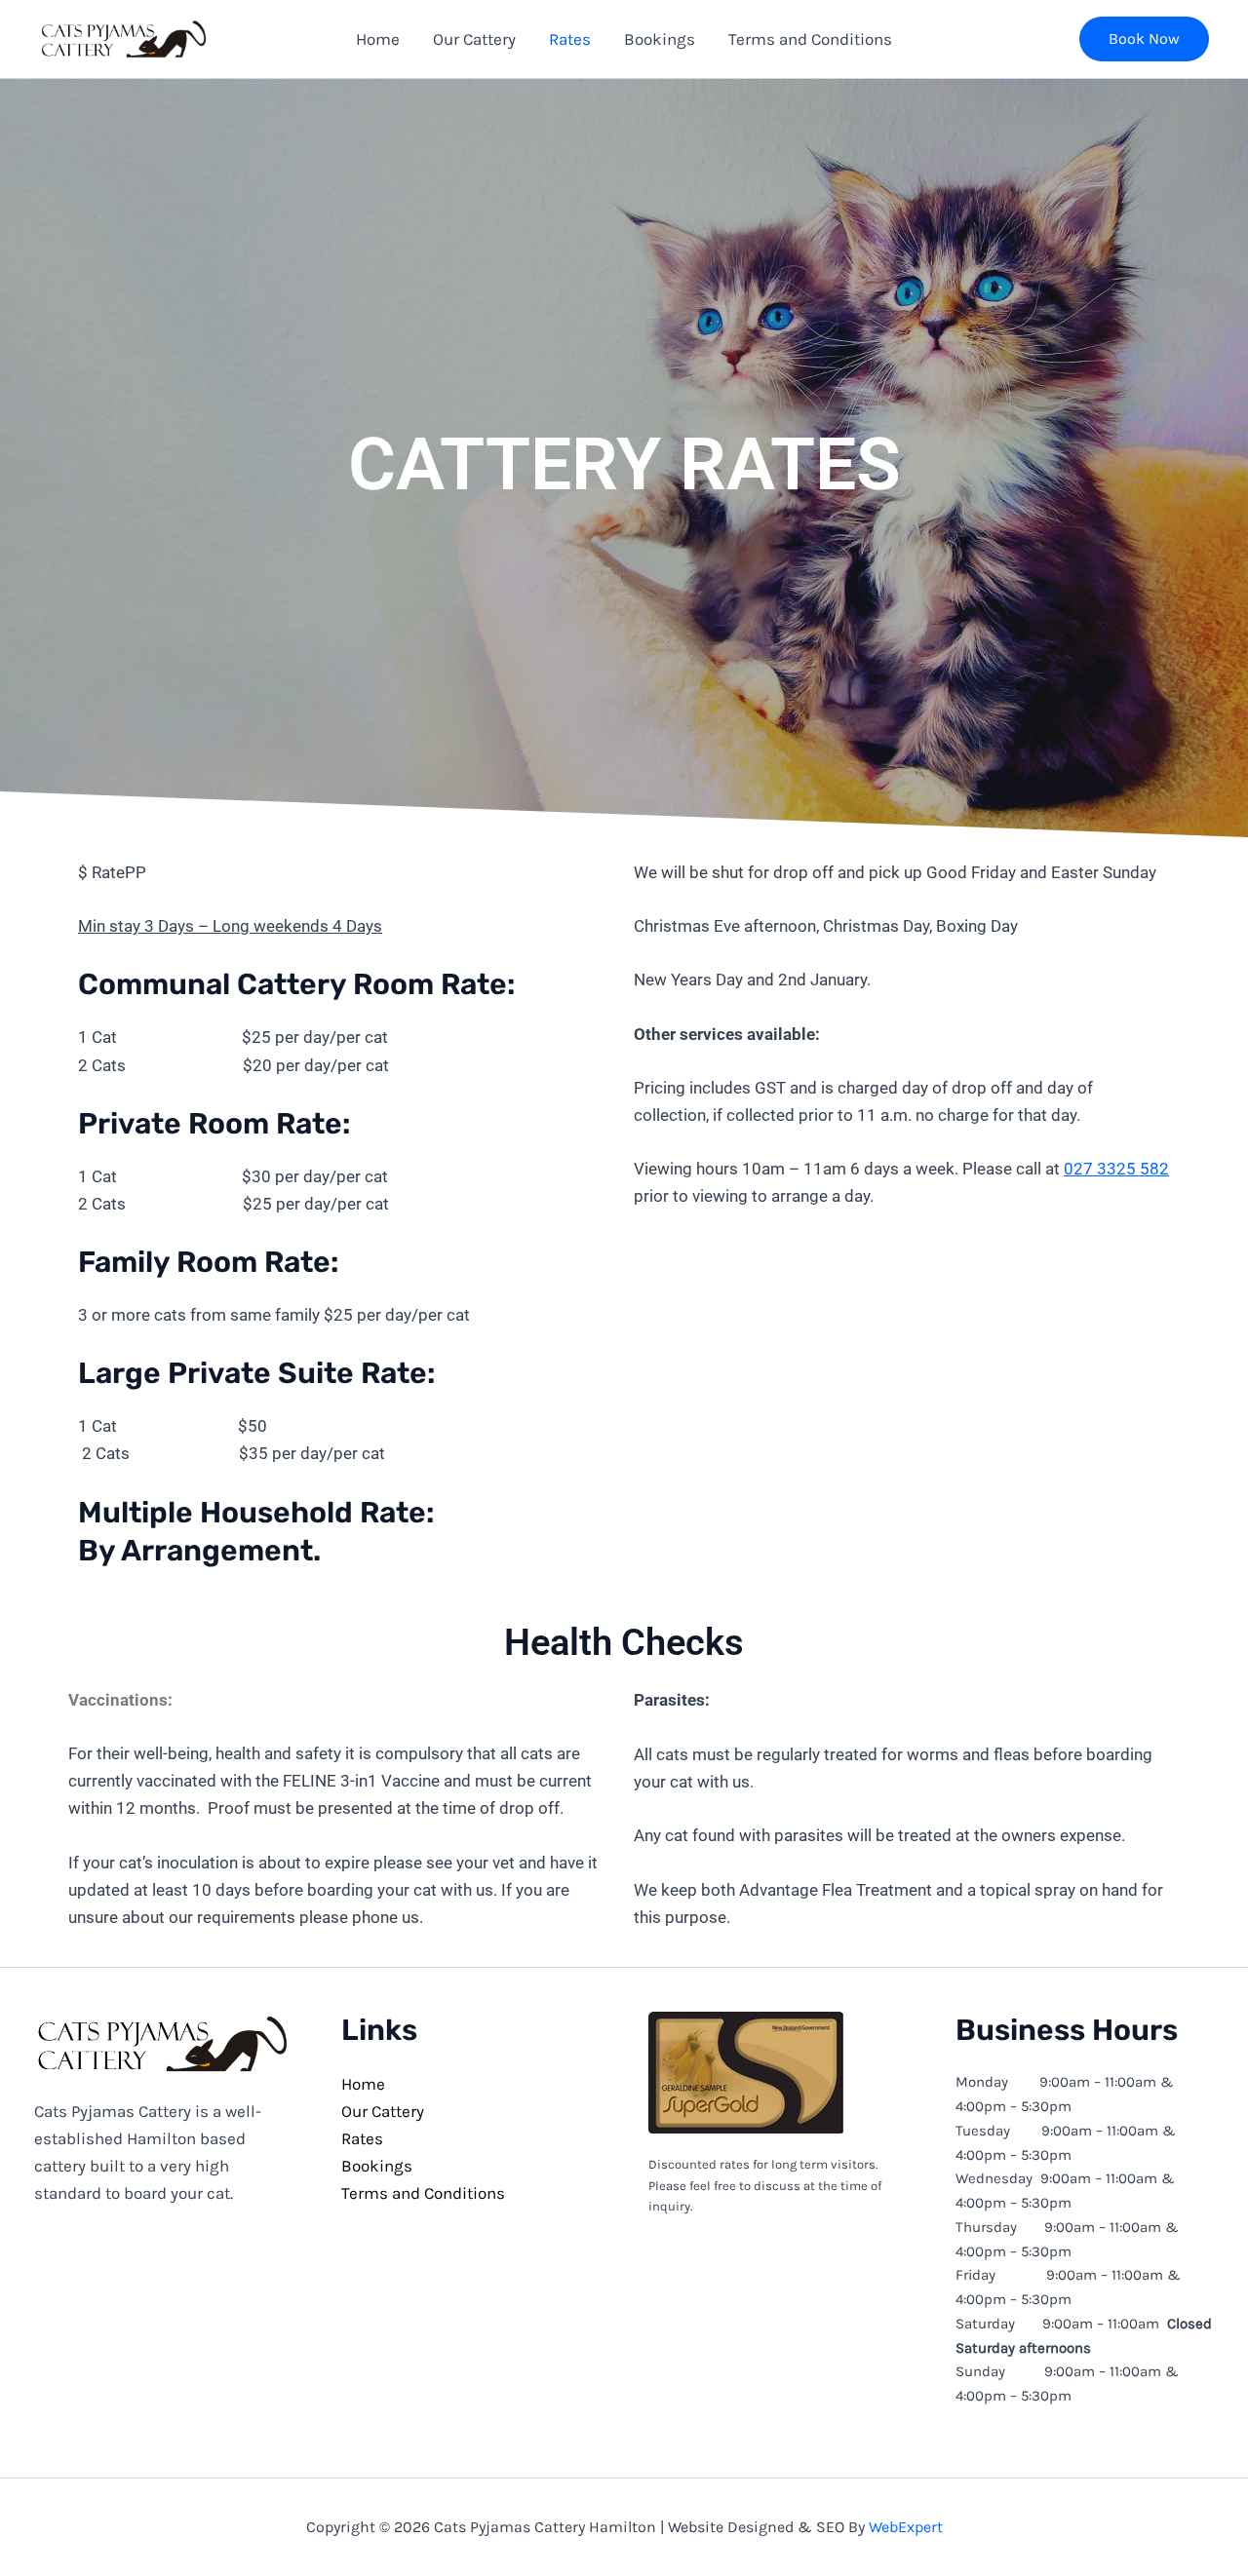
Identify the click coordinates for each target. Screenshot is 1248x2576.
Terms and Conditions (423, 2193)
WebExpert (906, 2527)
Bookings (377, 2166)
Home (363, 2084)
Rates (362, 2138)
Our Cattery (383, 2111)
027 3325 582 (1116, 1169)
